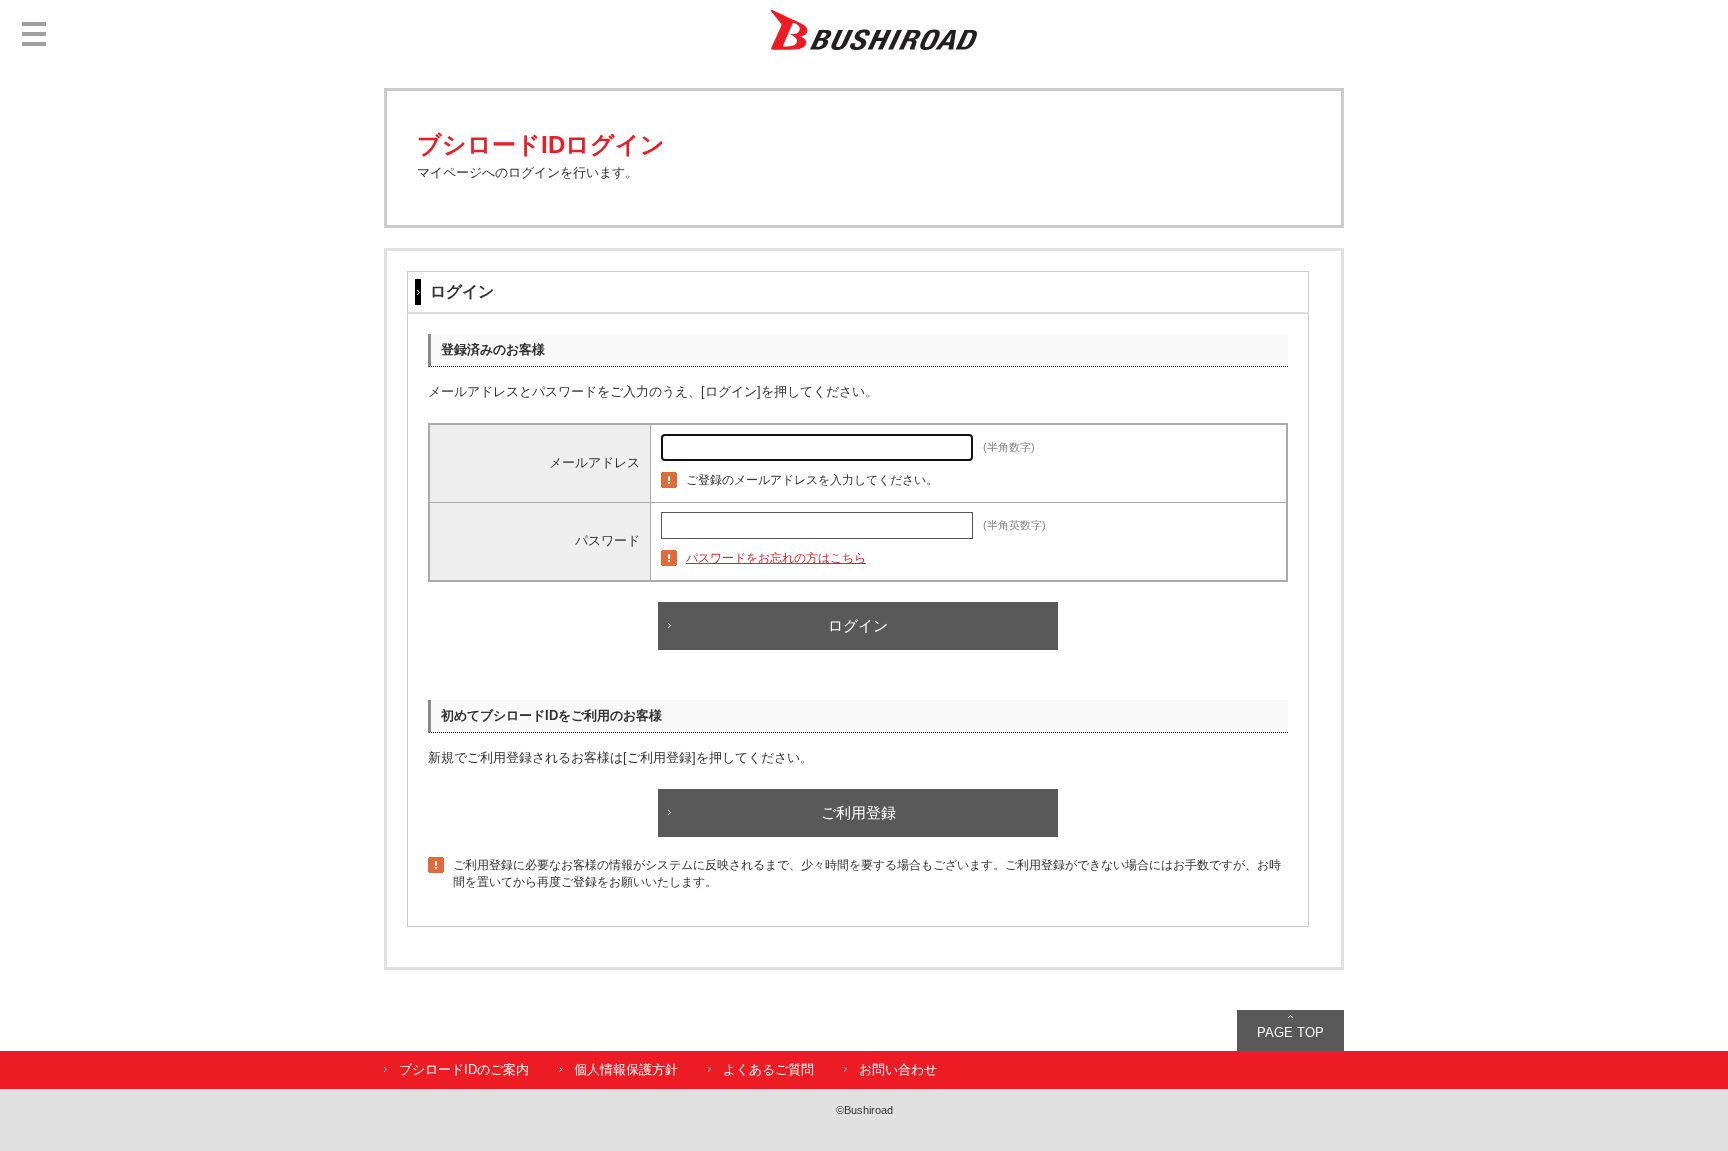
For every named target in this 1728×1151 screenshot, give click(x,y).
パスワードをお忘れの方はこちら (776, 558)
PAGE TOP (1290, 1032)
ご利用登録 (858, 812)
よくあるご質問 (768, 1069)
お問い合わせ (898, 1069)
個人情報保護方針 (626, 1069)
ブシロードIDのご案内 (464, 1069)
